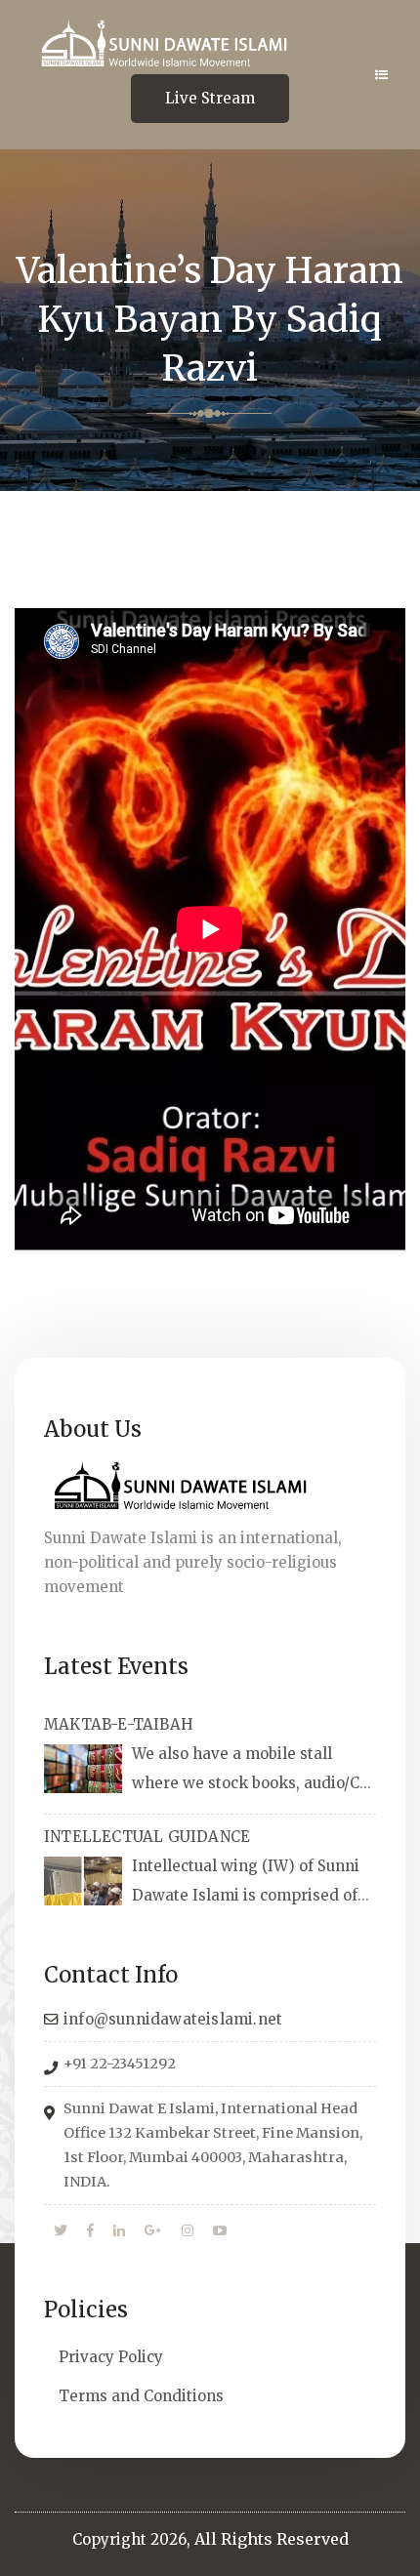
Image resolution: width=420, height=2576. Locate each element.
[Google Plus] (153, 2231)
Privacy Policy (111, 2357)
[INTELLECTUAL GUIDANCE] (83, 1881)
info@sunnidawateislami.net (173, 2019)
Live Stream (210, 98)
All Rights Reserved (272, 2539)
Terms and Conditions (141, 2396)
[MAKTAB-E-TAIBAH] (83, 1769)
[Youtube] (220, 2231)
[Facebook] (90, 2231)
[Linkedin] (119, 2231)
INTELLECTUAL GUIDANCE (147, 1837)
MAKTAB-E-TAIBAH (119, 1724)
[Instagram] (188, 2231)
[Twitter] (61, 2231)
